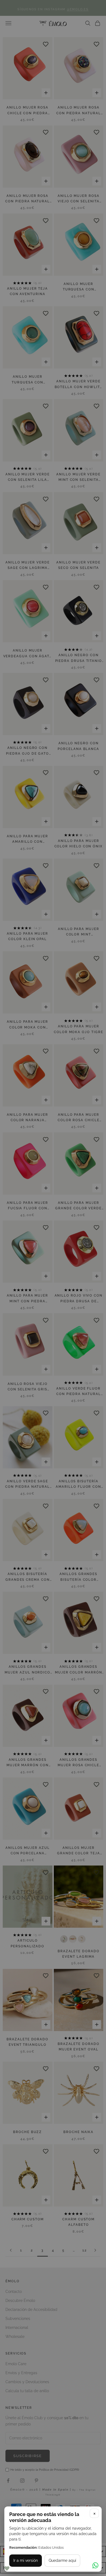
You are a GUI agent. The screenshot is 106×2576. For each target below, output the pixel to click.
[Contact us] (95, 2565)
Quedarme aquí (62, 2560)
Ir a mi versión (26, 2560)
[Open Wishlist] (7, 2568)
